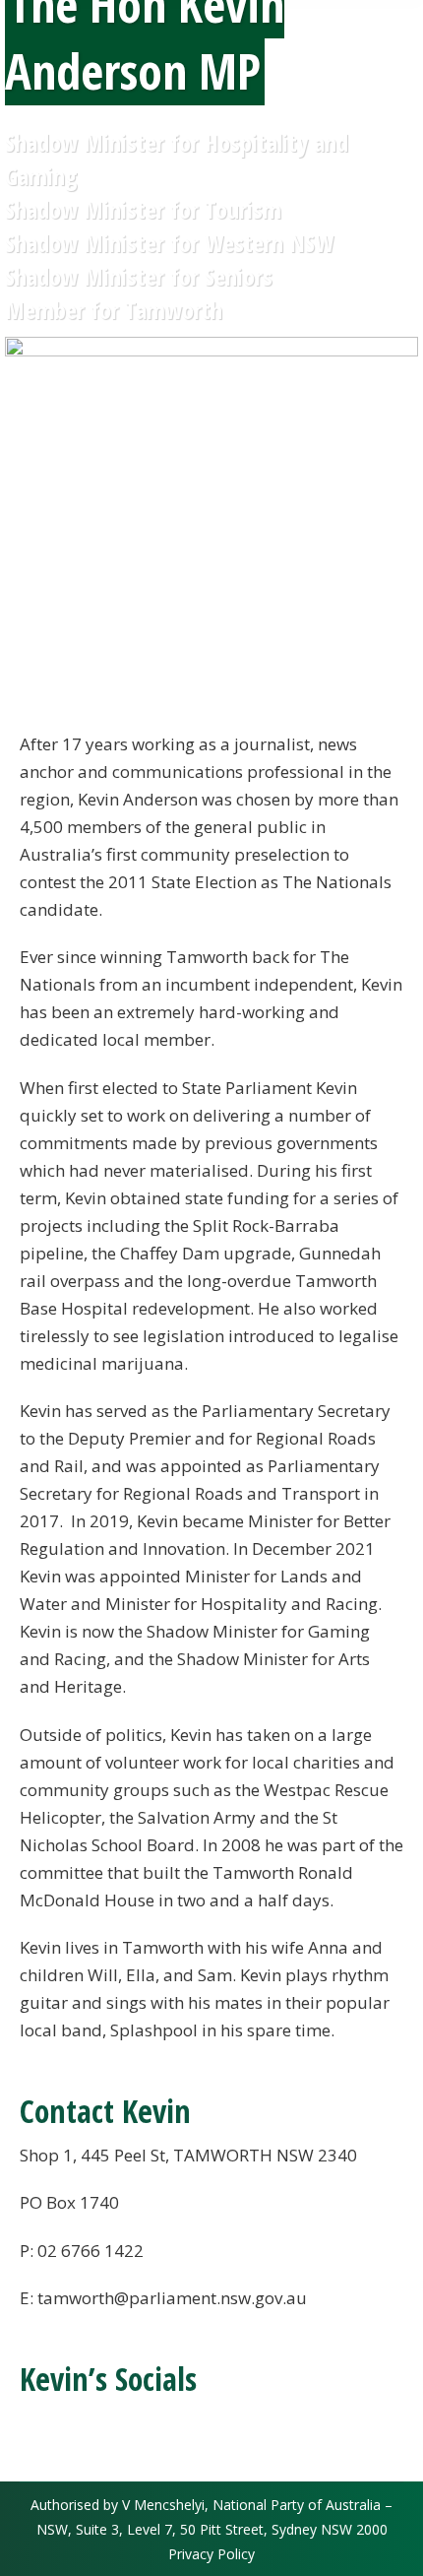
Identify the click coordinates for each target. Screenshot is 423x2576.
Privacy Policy (211, 2554)
